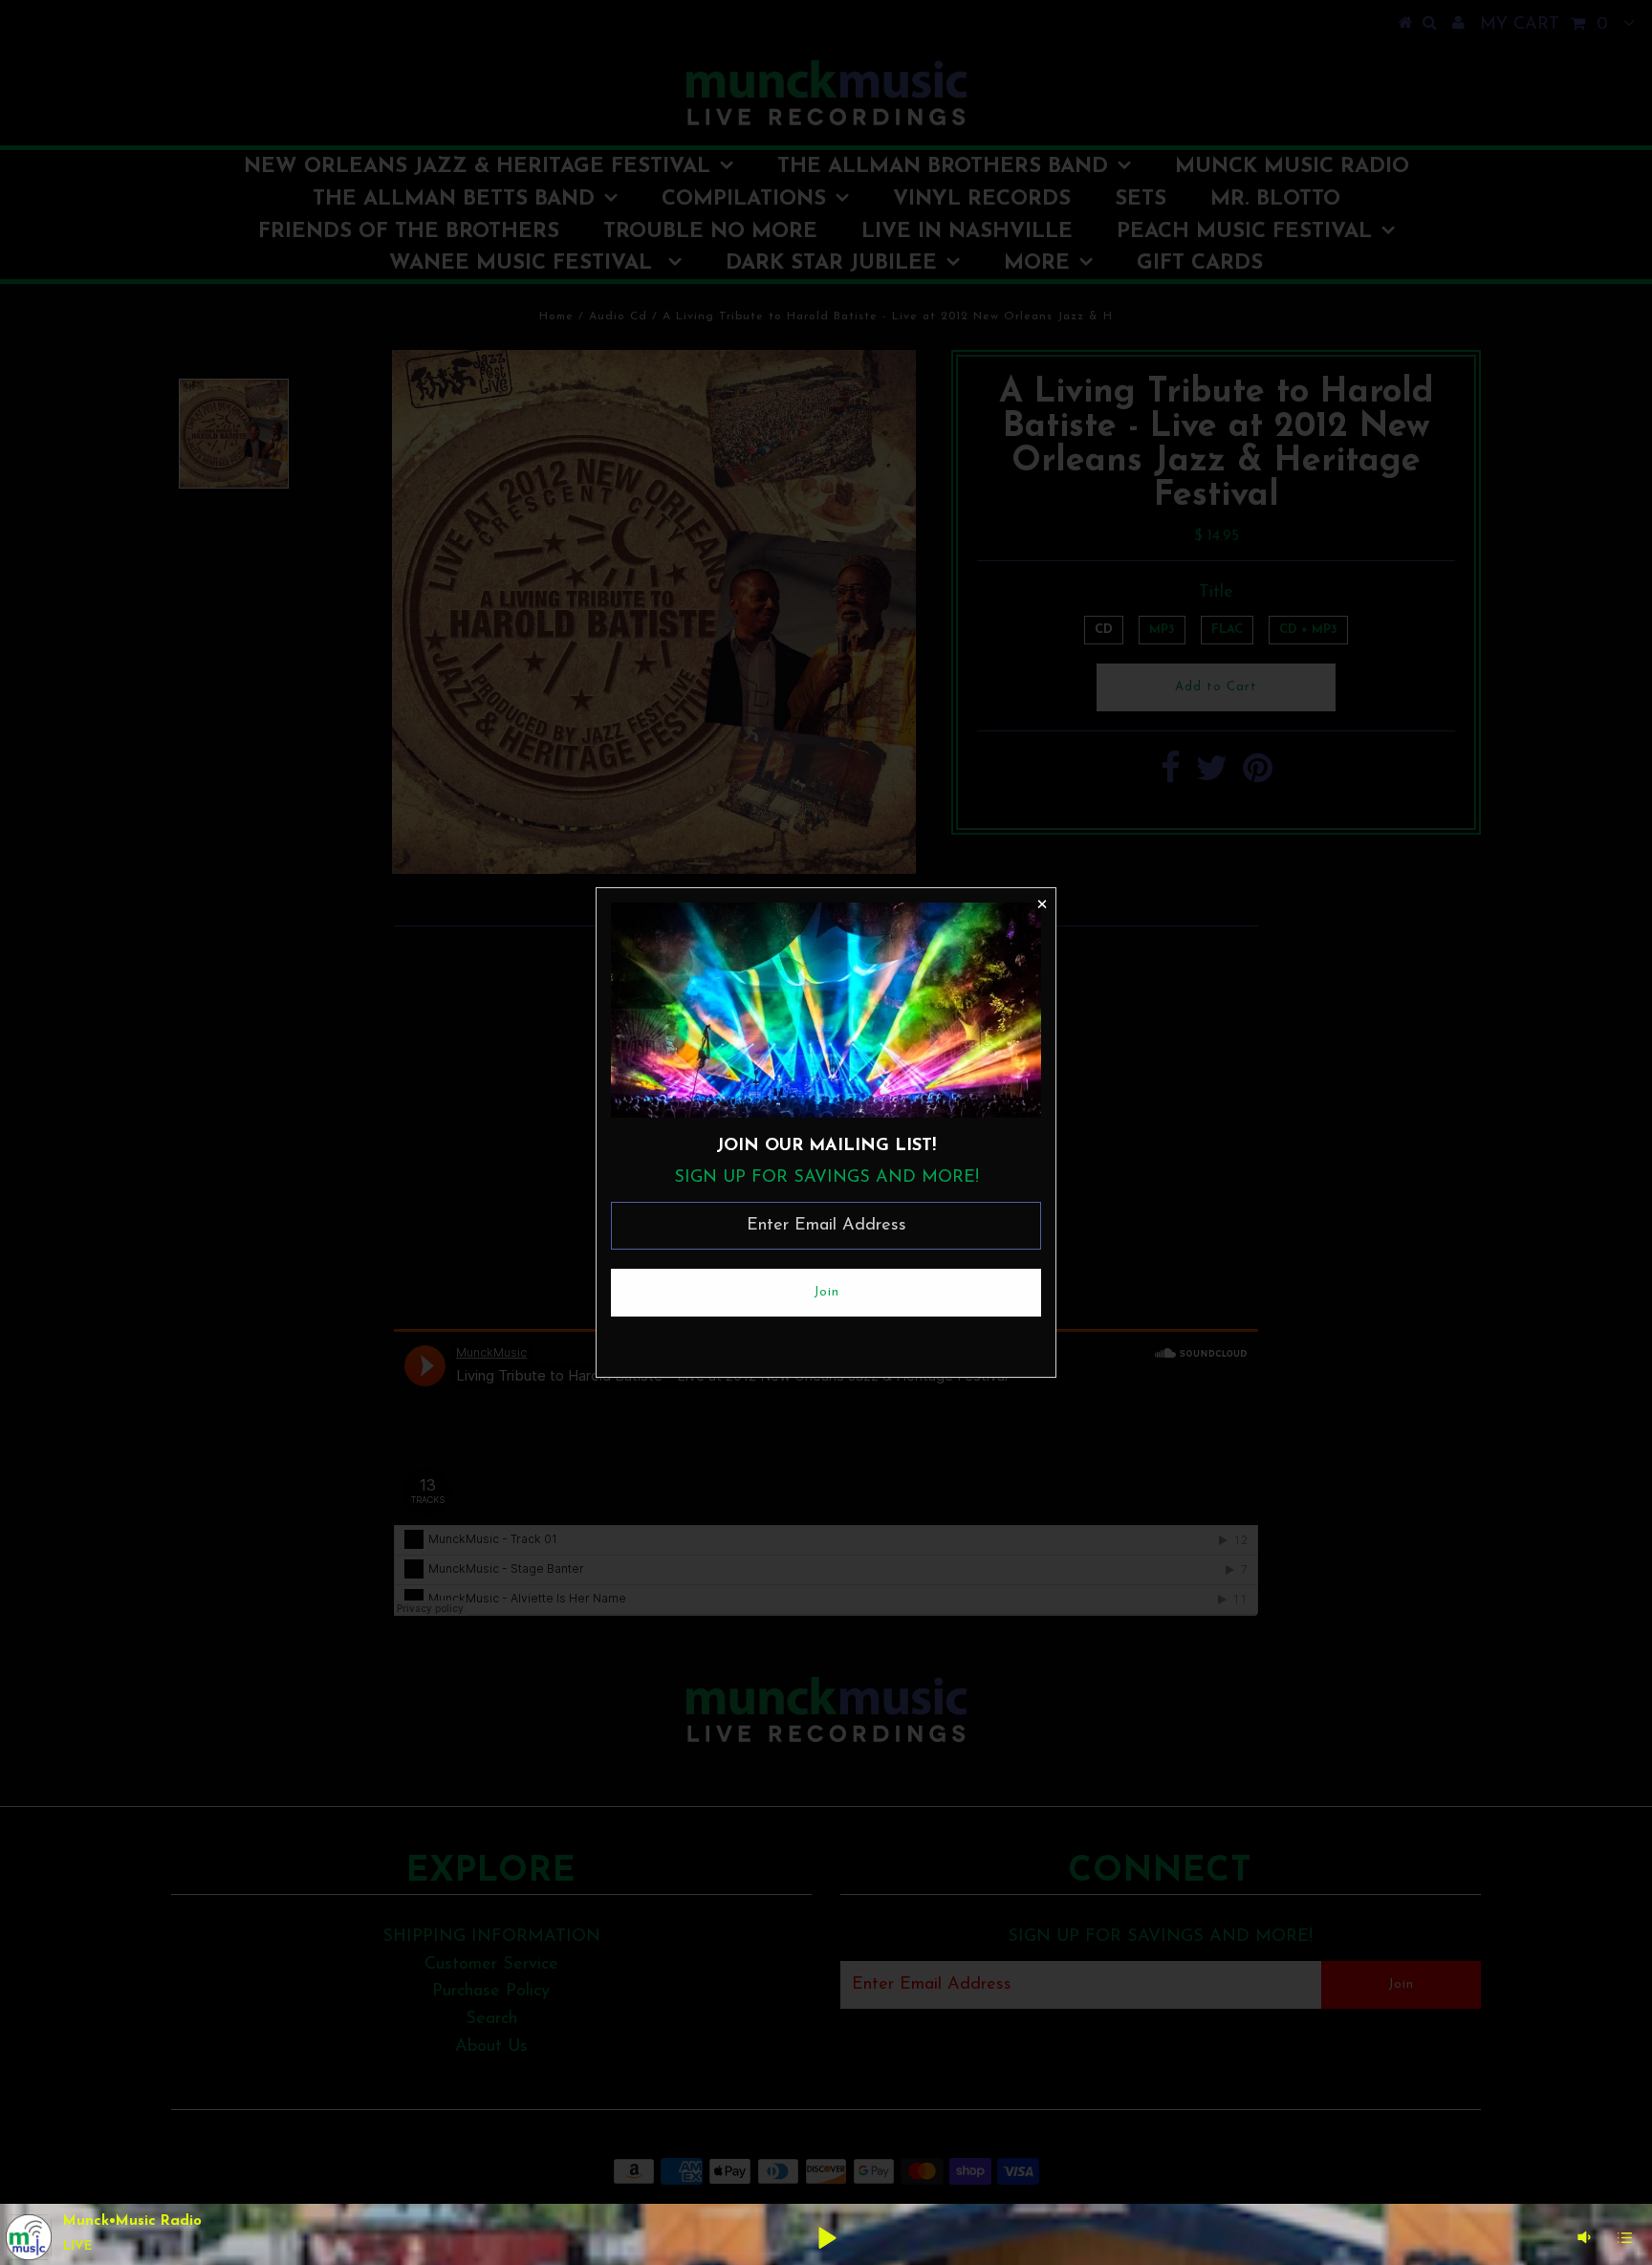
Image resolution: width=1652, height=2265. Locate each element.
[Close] (1041, 903)
